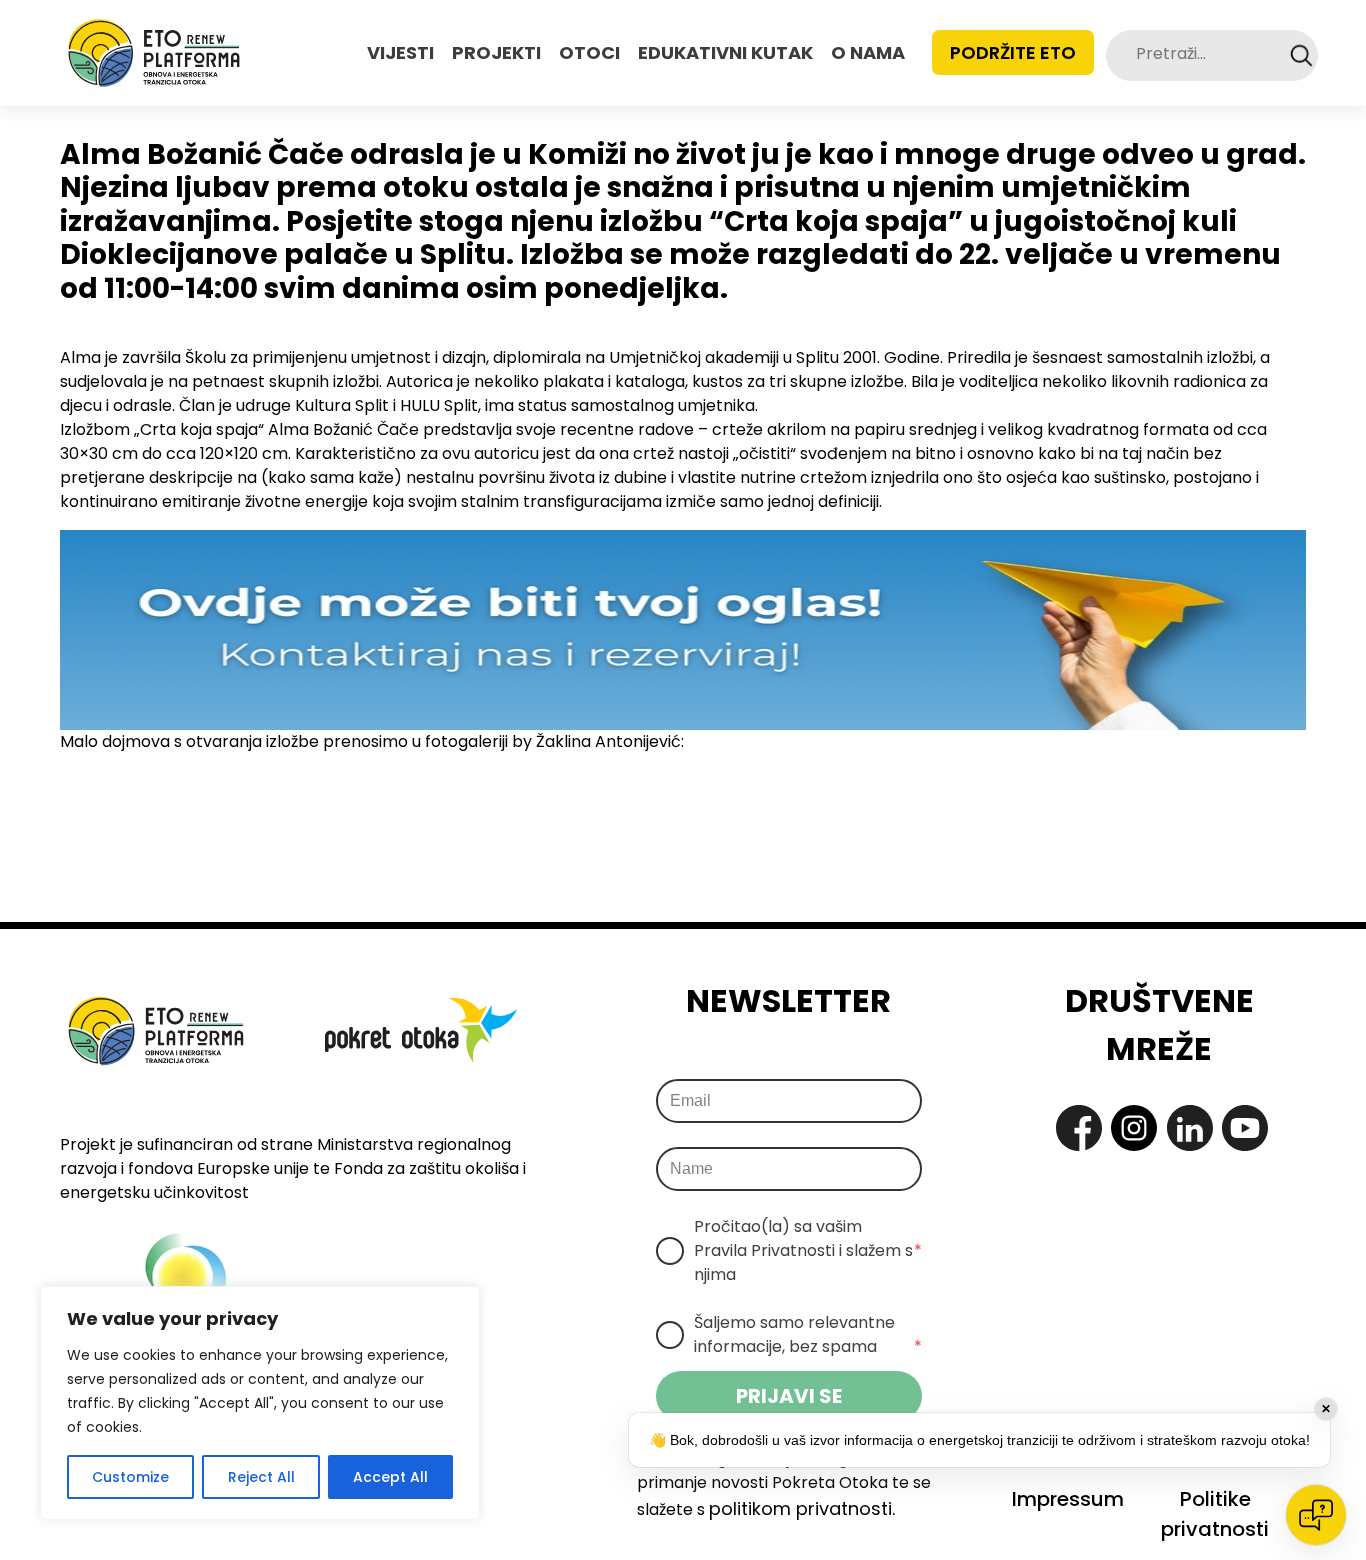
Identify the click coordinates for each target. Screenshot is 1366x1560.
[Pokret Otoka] (154, 53)
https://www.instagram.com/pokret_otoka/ (1134, 1128)
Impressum (1068, 1499)
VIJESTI (400, 52)
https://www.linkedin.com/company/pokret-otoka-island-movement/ (1190, 1128)
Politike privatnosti (1215, 1514)
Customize (130, 1477)
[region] (260, 1403)
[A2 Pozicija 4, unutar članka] (683, 628)
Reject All (261, 1477)
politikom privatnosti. (802, 1508)
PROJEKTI (496, 52)
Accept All (390, 1477)
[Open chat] (1316, 1515)
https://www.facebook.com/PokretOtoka (1079, 1128)
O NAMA (868, 52)
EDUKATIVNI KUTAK (725, 52)
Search (1301, 55)
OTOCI (589, 52)
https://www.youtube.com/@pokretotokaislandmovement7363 (1245, 1128)
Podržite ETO (1013, 52)
